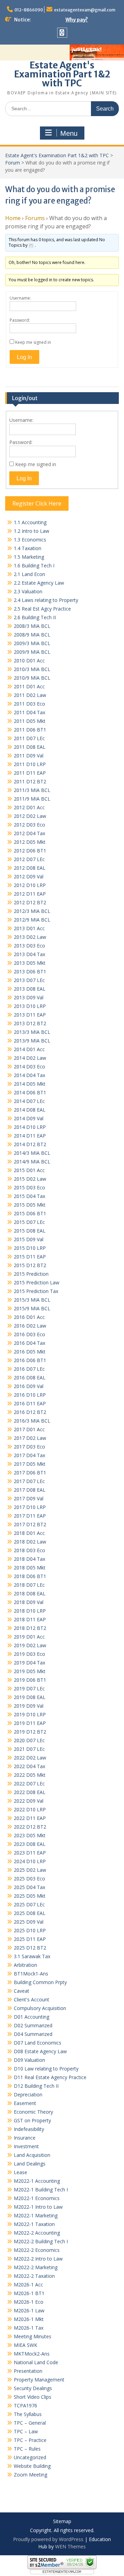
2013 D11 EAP (30, 1015)
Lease (20, 2172)
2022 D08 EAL (30, 1792)
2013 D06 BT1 (30, 971)
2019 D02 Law (30, 1645)
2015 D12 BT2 (30, 1265)
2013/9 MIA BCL (32, 1041)
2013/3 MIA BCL (32, 1032)
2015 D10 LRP (30, 1248)
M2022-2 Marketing (36, 2267)
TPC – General (30, 2423)
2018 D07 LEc (29, 1585)
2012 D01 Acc (29, 807)
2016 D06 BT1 (30, 1360)
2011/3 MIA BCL (32, 790)
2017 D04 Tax (29, 1455)
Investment (26, 2146)
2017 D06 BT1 (30, 1473)
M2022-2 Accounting (37, 2233)
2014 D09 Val (29, 1118)
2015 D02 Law (30, 1179)
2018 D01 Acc (29, 1533)
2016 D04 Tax (29, 1343)
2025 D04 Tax (29, 1887)
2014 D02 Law (30, 1058)
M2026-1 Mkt (29, 2319)
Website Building (32, 2466)
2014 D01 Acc (29, 1049)
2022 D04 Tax (29, 1766)
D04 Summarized (33, 2034)
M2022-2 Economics (37, 2250)
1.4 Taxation (28, 548)
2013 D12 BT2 (30, 1023)
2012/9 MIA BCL (32, 920)
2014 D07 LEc (29, 1101)
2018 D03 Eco (29, 1550)
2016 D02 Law (30, 1326)
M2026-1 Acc (28, 2285)
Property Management (39, 2380)
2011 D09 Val (29, 756)
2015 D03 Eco (29, 1187)
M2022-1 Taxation (34, 2224)
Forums (35, 218)
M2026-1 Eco (29, 2302)
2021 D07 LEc (29, 1749)
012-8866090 (29, 10)
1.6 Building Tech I (34, 565)
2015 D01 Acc (29, 1170)
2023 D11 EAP (30, 1853)
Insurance (25, 2138)
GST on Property (32, 2120)
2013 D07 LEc (29, 980)
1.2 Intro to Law (32, 531)
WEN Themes (70, 2546)
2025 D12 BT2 (30, 1948)
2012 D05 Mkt (30, 842)
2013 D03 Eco (29, 946)
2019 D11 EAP (30, 1723)
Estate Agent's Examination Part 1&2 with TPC (62, 74)
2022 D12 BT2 (30, 1827)
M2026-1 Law (29, 2310)
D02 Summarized (33, 2025)
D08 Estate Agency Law (40, 2051)
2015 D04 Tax (29, 1196)
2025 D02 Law (30, 1870)
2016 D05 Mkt (30, 1352)
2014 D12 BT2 (30, 1144)
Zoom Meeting (30, 2475)
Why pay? (77, 20)
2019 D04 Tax (29, 1663)
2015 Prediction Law (37, 1282)
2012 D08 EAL (30, 868)
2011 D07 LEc (29, 738)
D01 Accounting (32, 2017)
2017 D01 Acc (29, 1429)
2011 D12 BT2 (30, 781)
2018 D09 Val (29, 1602)
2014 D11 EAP (30, 1136)
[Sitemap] (62, 33)
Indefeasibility (29, 2129)
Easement (25, 2103)
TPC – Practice (30, 2440)
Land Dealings (30, 2164)
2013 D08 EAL (30, 989)
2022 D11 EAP (30, 1818)
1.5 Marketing (29, 557)
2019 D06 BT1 (30, 1680)
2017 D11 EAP (30, 1516)
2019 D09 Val (29, 1706)
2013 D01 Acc (29, 928)
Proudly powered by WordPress (48, 2539)
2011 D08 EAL (30, 747)
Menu (69, 133)
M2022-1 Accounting (37, 2181)
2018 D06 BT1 (30, 1576)
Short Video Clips (33, 2397)
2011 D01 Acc (29, 686)
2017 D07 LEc (29, 1481)
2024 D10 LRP (30, 1861)
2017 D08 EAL (30, 1490)
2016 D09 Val (29, 1386)
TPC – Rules (27, 2449)
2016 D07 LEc (29, 1369)
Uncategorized (30, 2457)
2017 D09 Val (29, 1498)
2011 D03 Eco (29, 704)
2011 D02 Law (30, 695)
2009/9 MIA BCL (32, 652)
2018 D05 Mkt (30, 1568)
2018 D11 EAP (30, 1619)
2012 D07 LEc (29, 859)
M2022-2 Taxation (34, 2276)
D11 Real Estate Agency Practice (50, 2077)
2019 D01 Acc (29, 1637)
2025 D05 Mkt (30, 1896)
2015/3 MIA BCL (32, 1300)
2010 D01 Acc (29, 660)
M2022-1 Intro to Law (38, 2207)
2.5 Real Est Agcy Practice (42, 609)
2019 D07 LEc (29, 1688)
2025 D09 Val (29, 1922)
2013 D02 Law (30, 937)
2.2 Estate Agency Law (39, 583)
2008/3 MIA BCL (32, 626)
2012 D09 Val (29, 876)
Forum (13, 163)
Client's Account (32, 1999)
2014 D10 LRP (30, 1127)
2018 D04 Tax (29, 1559)
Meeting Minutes (33, 2336)
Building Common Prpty (40, 1982)
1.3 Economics (30, 540)
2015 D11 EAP (30, 1257)
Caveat (22, 1991)
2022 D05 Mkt (30, 1775)
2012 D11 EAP (30, 894)
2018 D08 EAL (30, 1593)
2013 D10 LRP (30, 1006)
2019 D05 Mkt (30, 1671)
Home (13, 218)
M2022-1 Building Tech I (41, 2190)
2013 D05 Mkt (30, 963)
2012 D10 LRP (30, 885)
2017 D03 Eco (29, 1447)
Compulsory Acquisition (40, 2008)
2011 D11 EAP (30, 773)
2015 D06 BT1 (30, 1213)
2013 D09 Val (29, 997)
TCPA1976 (25, 2405)
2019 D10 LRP (30, 1714)
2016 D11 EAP (30, 1403)
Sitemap (62, 2522)
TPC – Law (26, 2431)
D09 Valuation (29, 2060)
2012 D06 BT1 (30, 851)
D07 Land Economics (38, 2043)
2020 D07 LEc (29, 1740)
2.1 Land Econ (29, 574)
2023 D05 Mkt (30, 1835)
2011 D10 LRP (30, 764)
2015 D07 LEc (29, 1222)
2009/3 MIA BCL (32, 643)
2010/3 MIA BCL (32, 669)
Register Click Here (37, 503)
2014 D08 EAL (30, 1110)
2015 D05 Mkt (30, 1205)
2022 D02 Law (30, 1758)
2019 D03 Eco (29, 1654)
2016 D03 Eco (29, 1334)
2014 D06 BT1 (30, 1092)
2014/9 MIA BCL (32, 1162)
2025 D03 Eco (29, 1879)
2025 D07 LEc (29, 1904)
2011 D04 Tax (29, 712)
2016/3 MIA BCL (32, 1421)
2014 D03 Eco (29, 1067)
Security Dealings (33, 2388)
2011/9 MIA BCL (32, 799)
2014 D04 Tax (29, 1075)
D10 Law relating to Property (46, 2069)
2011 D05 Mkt (30, 721)
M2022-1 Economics (37, 2198)
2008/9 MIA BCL (32, 635)
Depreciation (28, 2094)
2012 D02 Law (30, 816)
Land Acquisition (32, 2155)
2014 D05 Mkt (30, 1084)
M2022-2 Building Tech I (41, 2241)
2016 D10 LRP (30, 1395)
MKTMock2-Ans (32, 2354)
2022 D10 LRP (30, 1809)
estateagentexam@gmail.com (85, 10)
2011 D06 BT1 (30, 730)
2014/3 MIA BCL (32, 1153)
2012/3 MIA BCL (32, 911)
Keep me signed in (33, 342)
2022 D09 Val (29, 1801)
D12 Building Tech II (36, 2086)
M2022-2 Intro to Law (38, 2259)
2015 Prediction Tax (36, 1291)
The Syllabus (28, 2414)
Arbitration (25, 1965)
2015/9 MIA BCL (32, 1308)
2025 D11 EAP (30, 1939)
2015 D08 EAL (30, 1231)
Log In (24, 357)
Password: (20, 320)
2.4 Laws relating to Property (46, 600)
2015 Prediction (31, 1274)
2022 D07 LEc (29, 1784)
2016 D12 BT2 (30, 1412)
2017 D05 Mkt (30, 1464)
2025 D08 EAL (30, 1913)
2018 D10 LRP (30, 1611)
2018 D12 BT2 (30, 1628)
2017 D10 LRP (30, 1507)
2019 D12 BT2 (30, 1732)
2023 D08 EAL (30, 1844)
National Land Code (36, 2362)
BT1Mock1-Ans (31, 1974)
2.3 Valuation (28, 591)
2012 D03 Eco (29, 825)
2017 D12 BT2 (30, 1524)
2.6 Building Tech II (35, 617)
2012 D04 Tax (29, 833)
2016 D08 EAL (30, 1377)
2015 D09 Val (29, 1239)
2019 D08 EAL (30, 1697)
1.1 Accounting (30, 522)
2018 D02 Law (30, 1542)
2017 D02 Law (30, 1438)
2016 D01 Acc (29, 1317)
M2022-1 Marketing (36, 2215)
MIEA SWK (25, 2345)
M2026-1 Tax (29, 2328)
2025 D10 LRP (30, 1930)
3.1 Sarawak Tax (32, 1956)
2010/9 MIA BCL (32, 678)
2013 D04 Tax (29, 954)
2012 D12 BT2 (30, 902)
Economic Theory (33, 2112)
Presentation (28, 2371)
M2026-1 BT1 (29, 2293)
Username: (20, 298)
